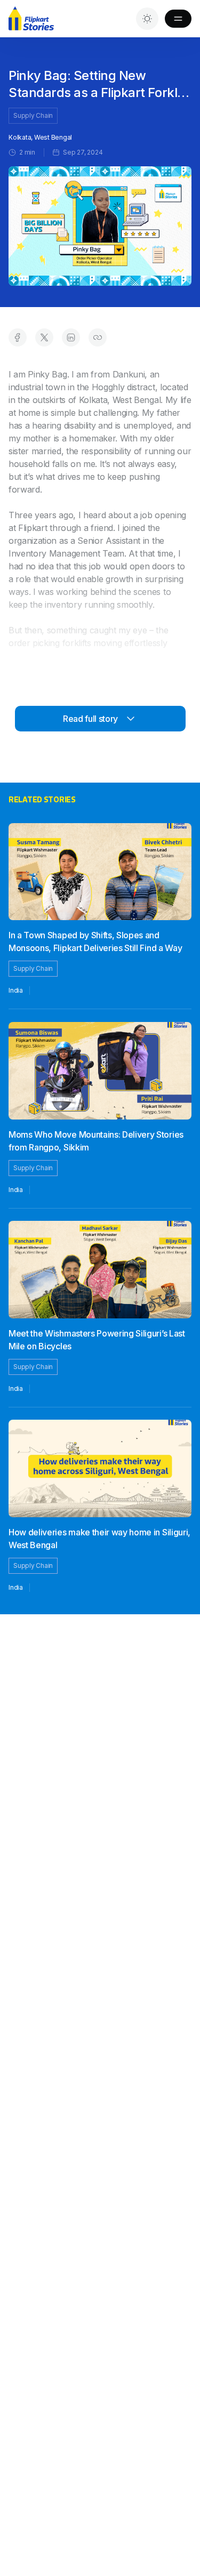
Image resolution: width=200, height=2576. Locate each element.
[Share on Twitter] (44, 337)
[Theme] (147, 19)
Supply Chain (33, 115)
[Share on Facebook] (18, 337)
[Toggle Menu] (178, 19)
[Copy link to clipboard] (98, 337)
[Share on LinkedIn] (71, 337)
